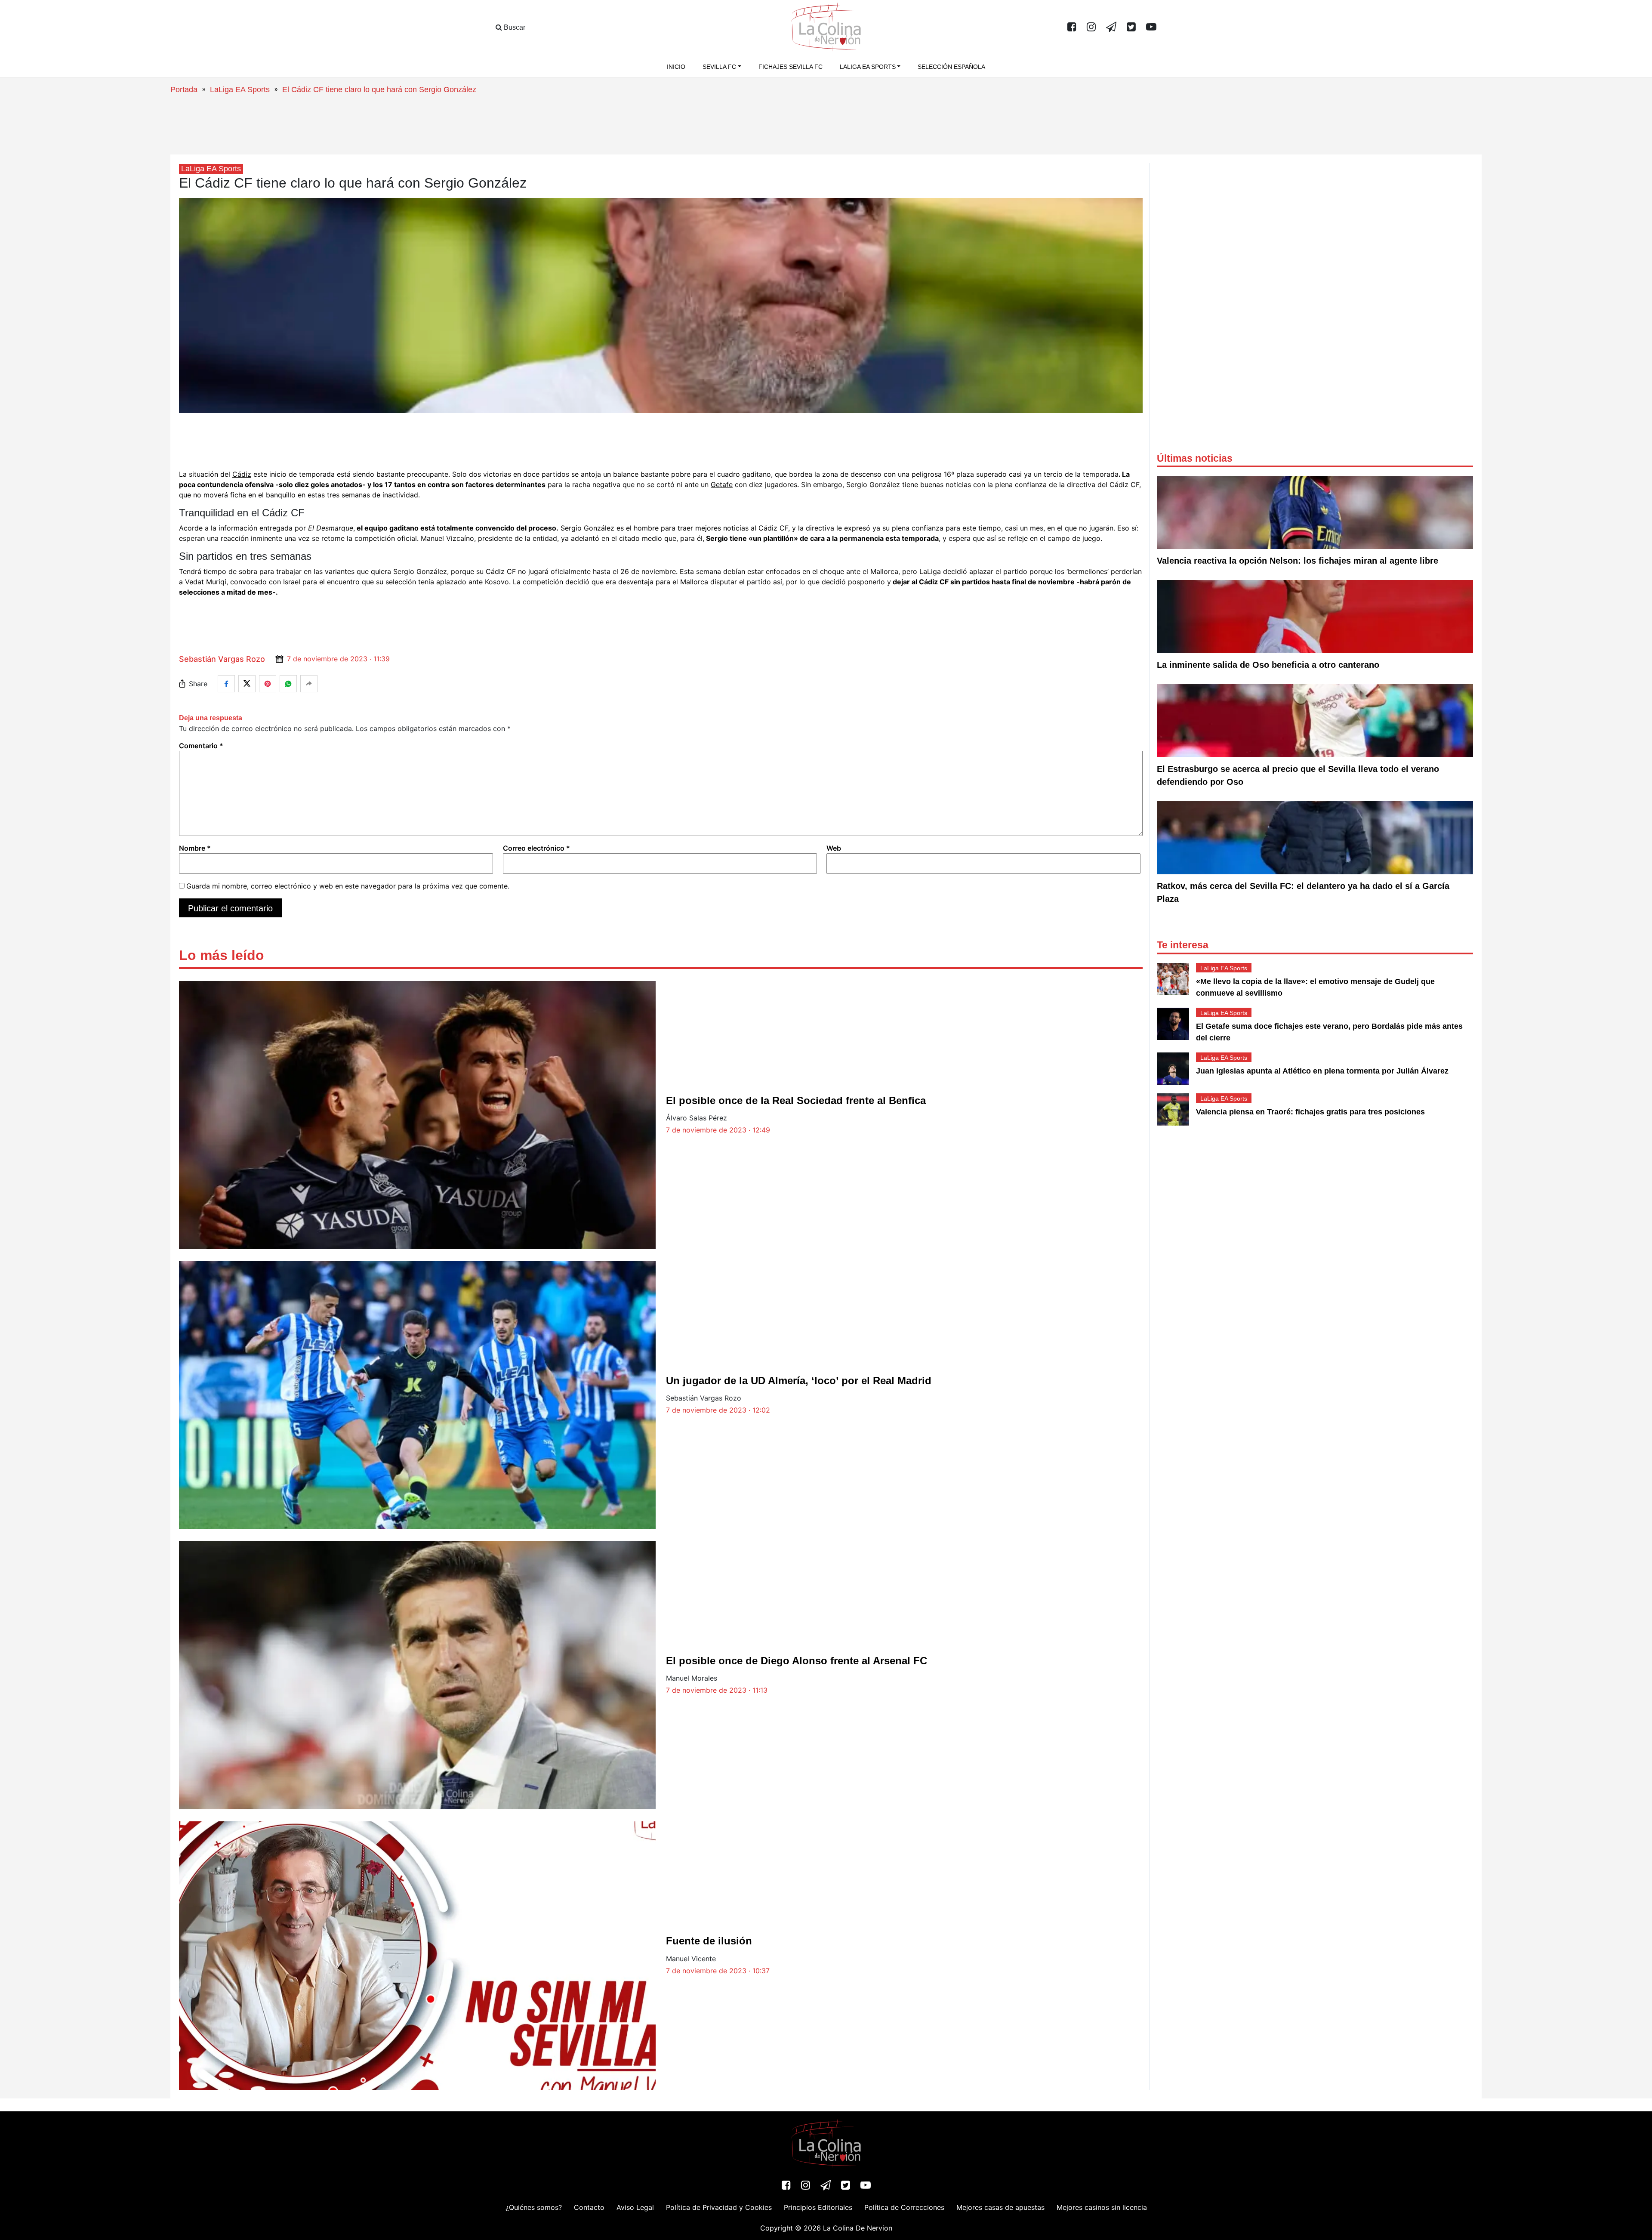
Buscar (514, 27)
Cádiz (242, 474)
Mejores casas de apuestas (1000, 2207)
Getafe (722, 484)
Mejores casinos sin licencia (1102, 2207)
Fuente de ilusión (709, 1941)
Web (834, 848)
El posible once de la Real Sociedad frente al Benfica (796, 1100)
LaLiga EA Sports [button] (868, 67)
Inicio (676, 67)
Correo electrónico (536, 848)
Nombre (195, 848)
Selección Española (951, 67)
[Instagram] (1091, 28)
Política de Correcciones (904, 2207)
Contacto (589, 2207)
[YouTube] (1151, 28)
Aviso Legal (635, 2207)
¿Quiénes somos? (534, 2207)
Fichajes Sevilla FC (791, 67)
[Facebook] (1072, 28)
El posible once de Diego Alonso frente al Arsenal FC (797, 1661)
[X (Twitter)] (1131, 28)
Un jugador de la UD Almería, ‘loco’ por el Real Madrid (799, 1381)
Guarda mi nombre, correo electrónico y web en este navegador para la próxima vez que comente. (348, 886)
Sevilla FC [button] (719, 67)
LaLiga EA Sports (240, 89)
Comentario (201, 746)
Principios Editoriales (818, 2207)
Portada (184, 89)
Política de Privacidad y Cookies (719, 2207)
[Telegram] (1111, 28)
